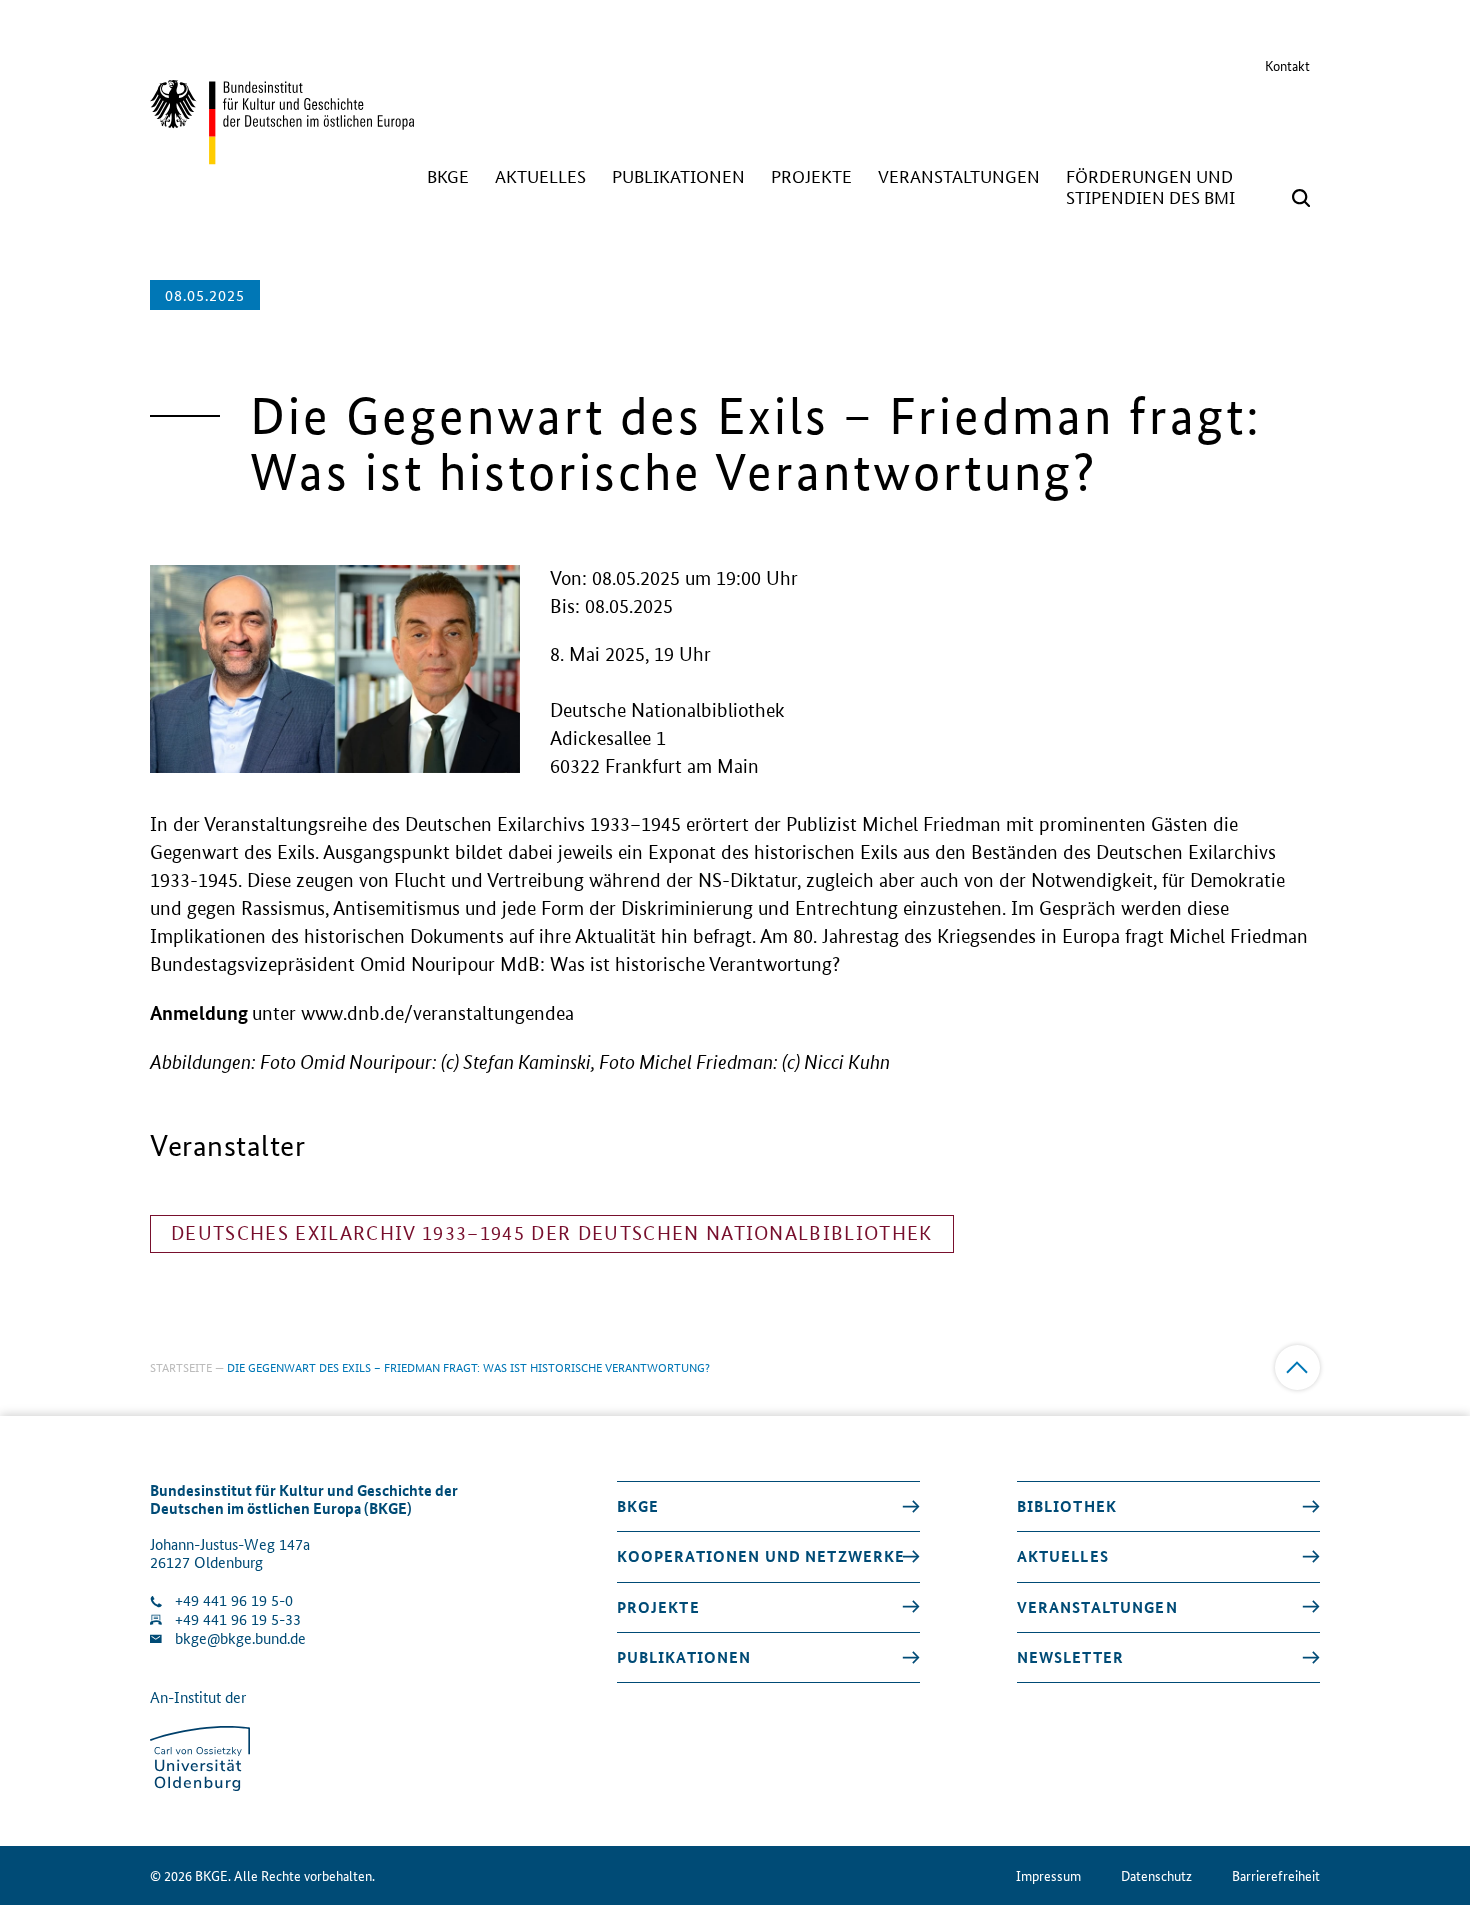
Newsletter (1070, 1657)
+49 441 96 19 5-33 (238, 1619)
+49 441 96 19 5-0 (234, 1600)
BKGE (638, 1506)
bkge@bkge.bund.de (240, 1638)
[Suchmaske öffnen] (1301, 198)
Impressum (1048, 1875)
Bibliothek (1067, 1506)
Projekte (658, 1607)
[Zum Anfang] (1297, 1367)
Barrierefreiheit (1276, 1875)
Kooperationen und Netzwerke (761, 1556)
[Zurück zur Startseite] (282, 155)
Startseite (181, 1366)
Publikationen (684, 1657)
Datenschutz (1156, 1875)
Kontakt (1287, 65)
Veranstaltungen (1097, 1607)
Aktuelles (1063, 1556)
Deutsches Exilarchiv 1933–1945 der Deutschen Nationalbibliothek (552, 1233)
